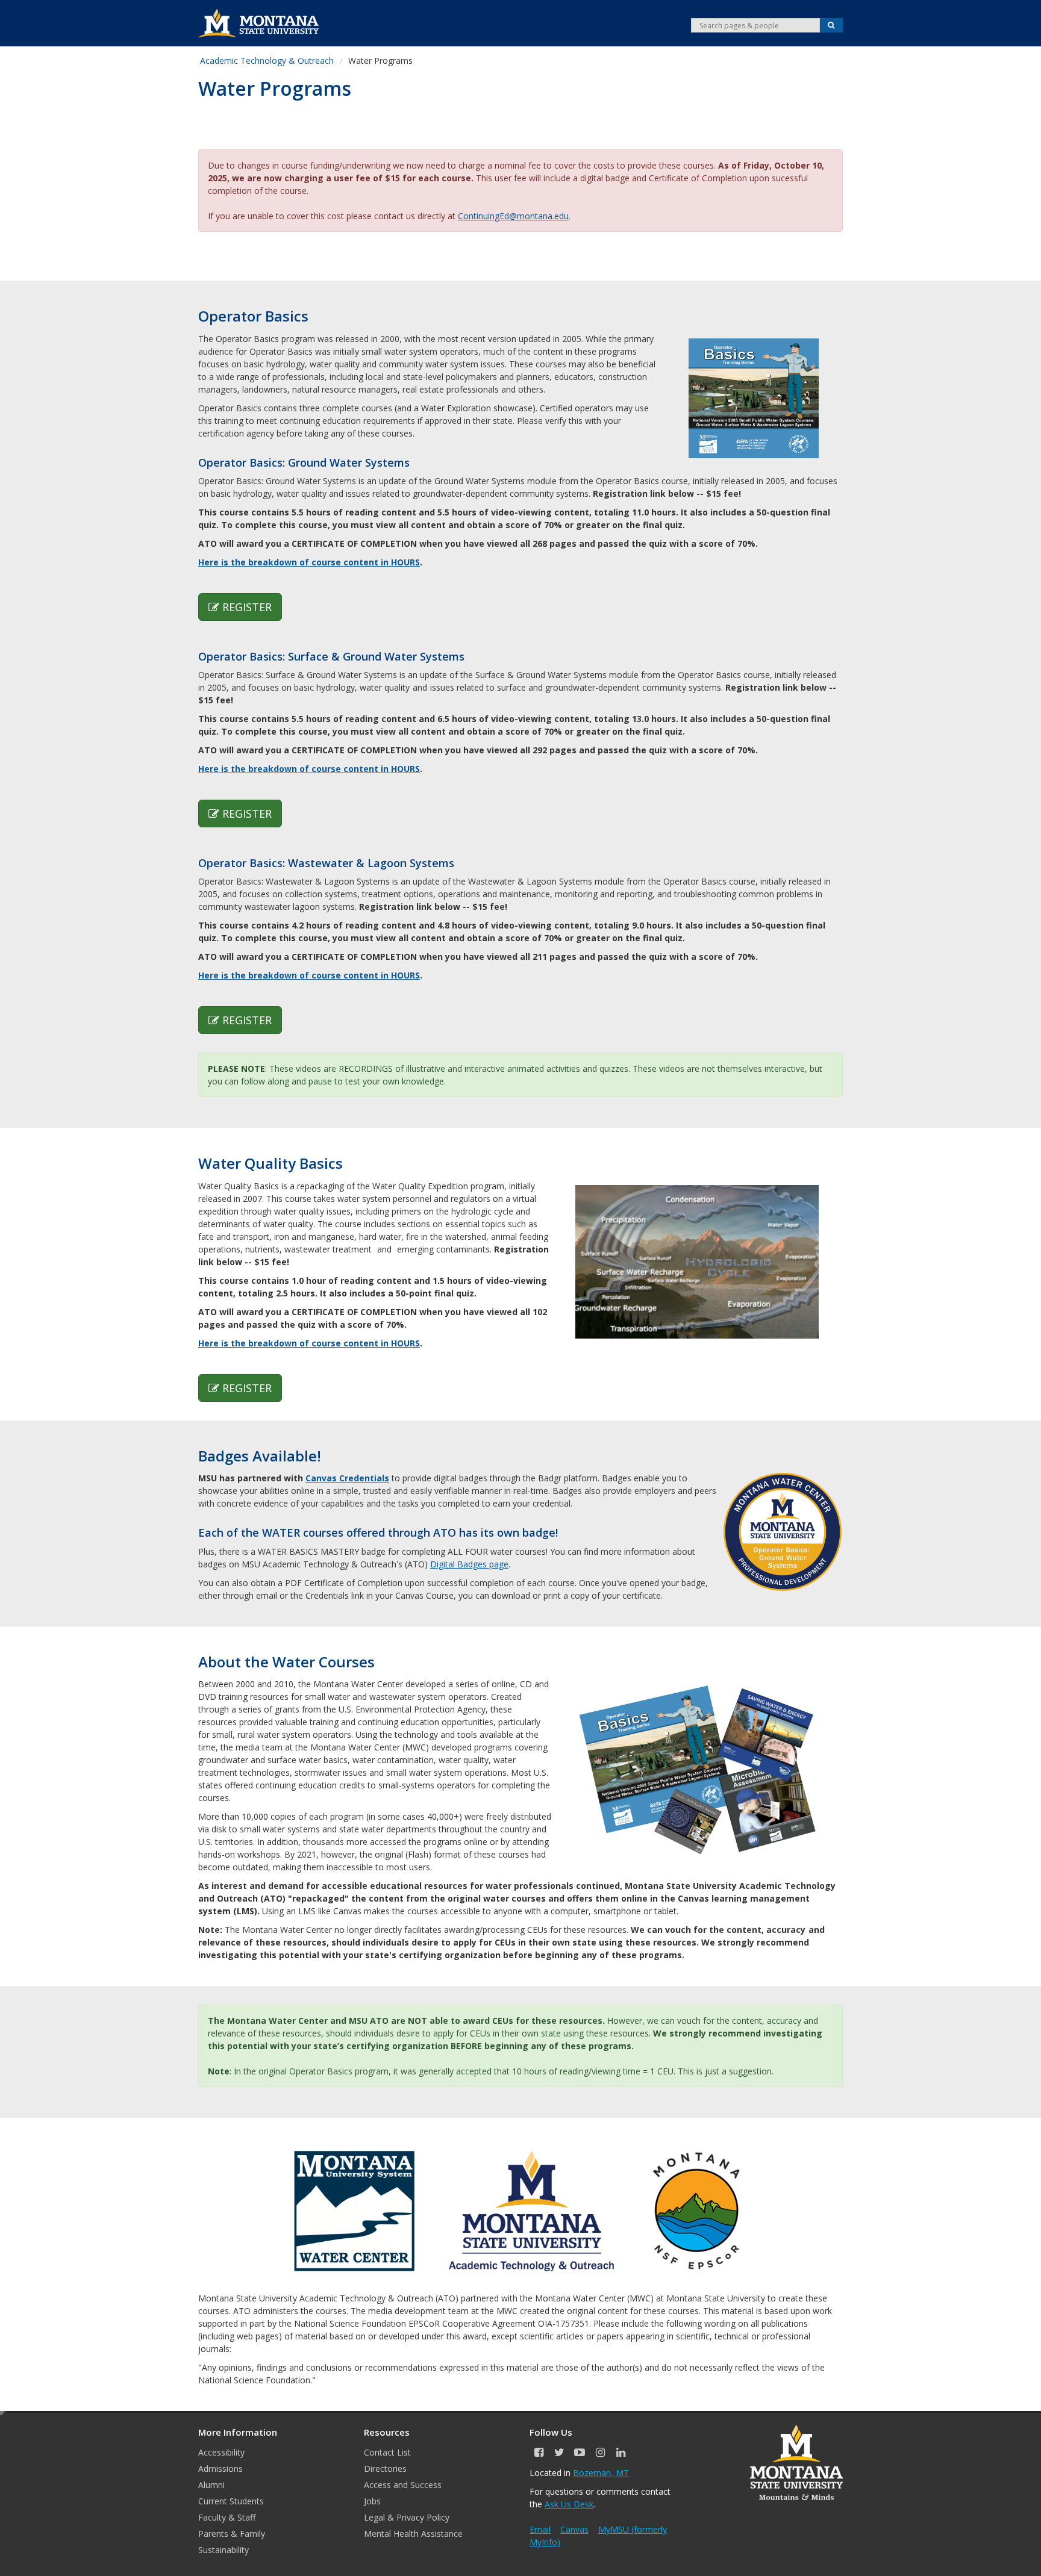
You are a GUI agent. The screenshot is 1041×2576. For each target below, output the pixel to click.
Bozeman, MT (601, 2473)
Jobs (372, 2501)
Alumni (211, 2485)
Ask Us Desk (569, 2504)
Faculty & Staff (227, 2517)
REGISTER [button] (247, 607)
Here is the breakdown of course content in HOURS (309, 562)
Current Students (231, 2501)
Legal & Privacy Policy (407, 2517)
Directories (385, 2469)
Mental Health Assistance (413, 2534)
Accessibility (221, 2452)
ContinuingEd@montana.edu (513, 216)
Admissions (220, 2469)
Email (540, 2529)
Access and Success (403, 2485)
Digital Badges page (469, 1564)
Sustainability (224, 2550)
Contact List (387, 2452)
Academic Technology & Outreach (267, 61)
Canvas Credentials (347, 1478)
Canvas (574, 2529)
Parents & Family (232, 2534)
